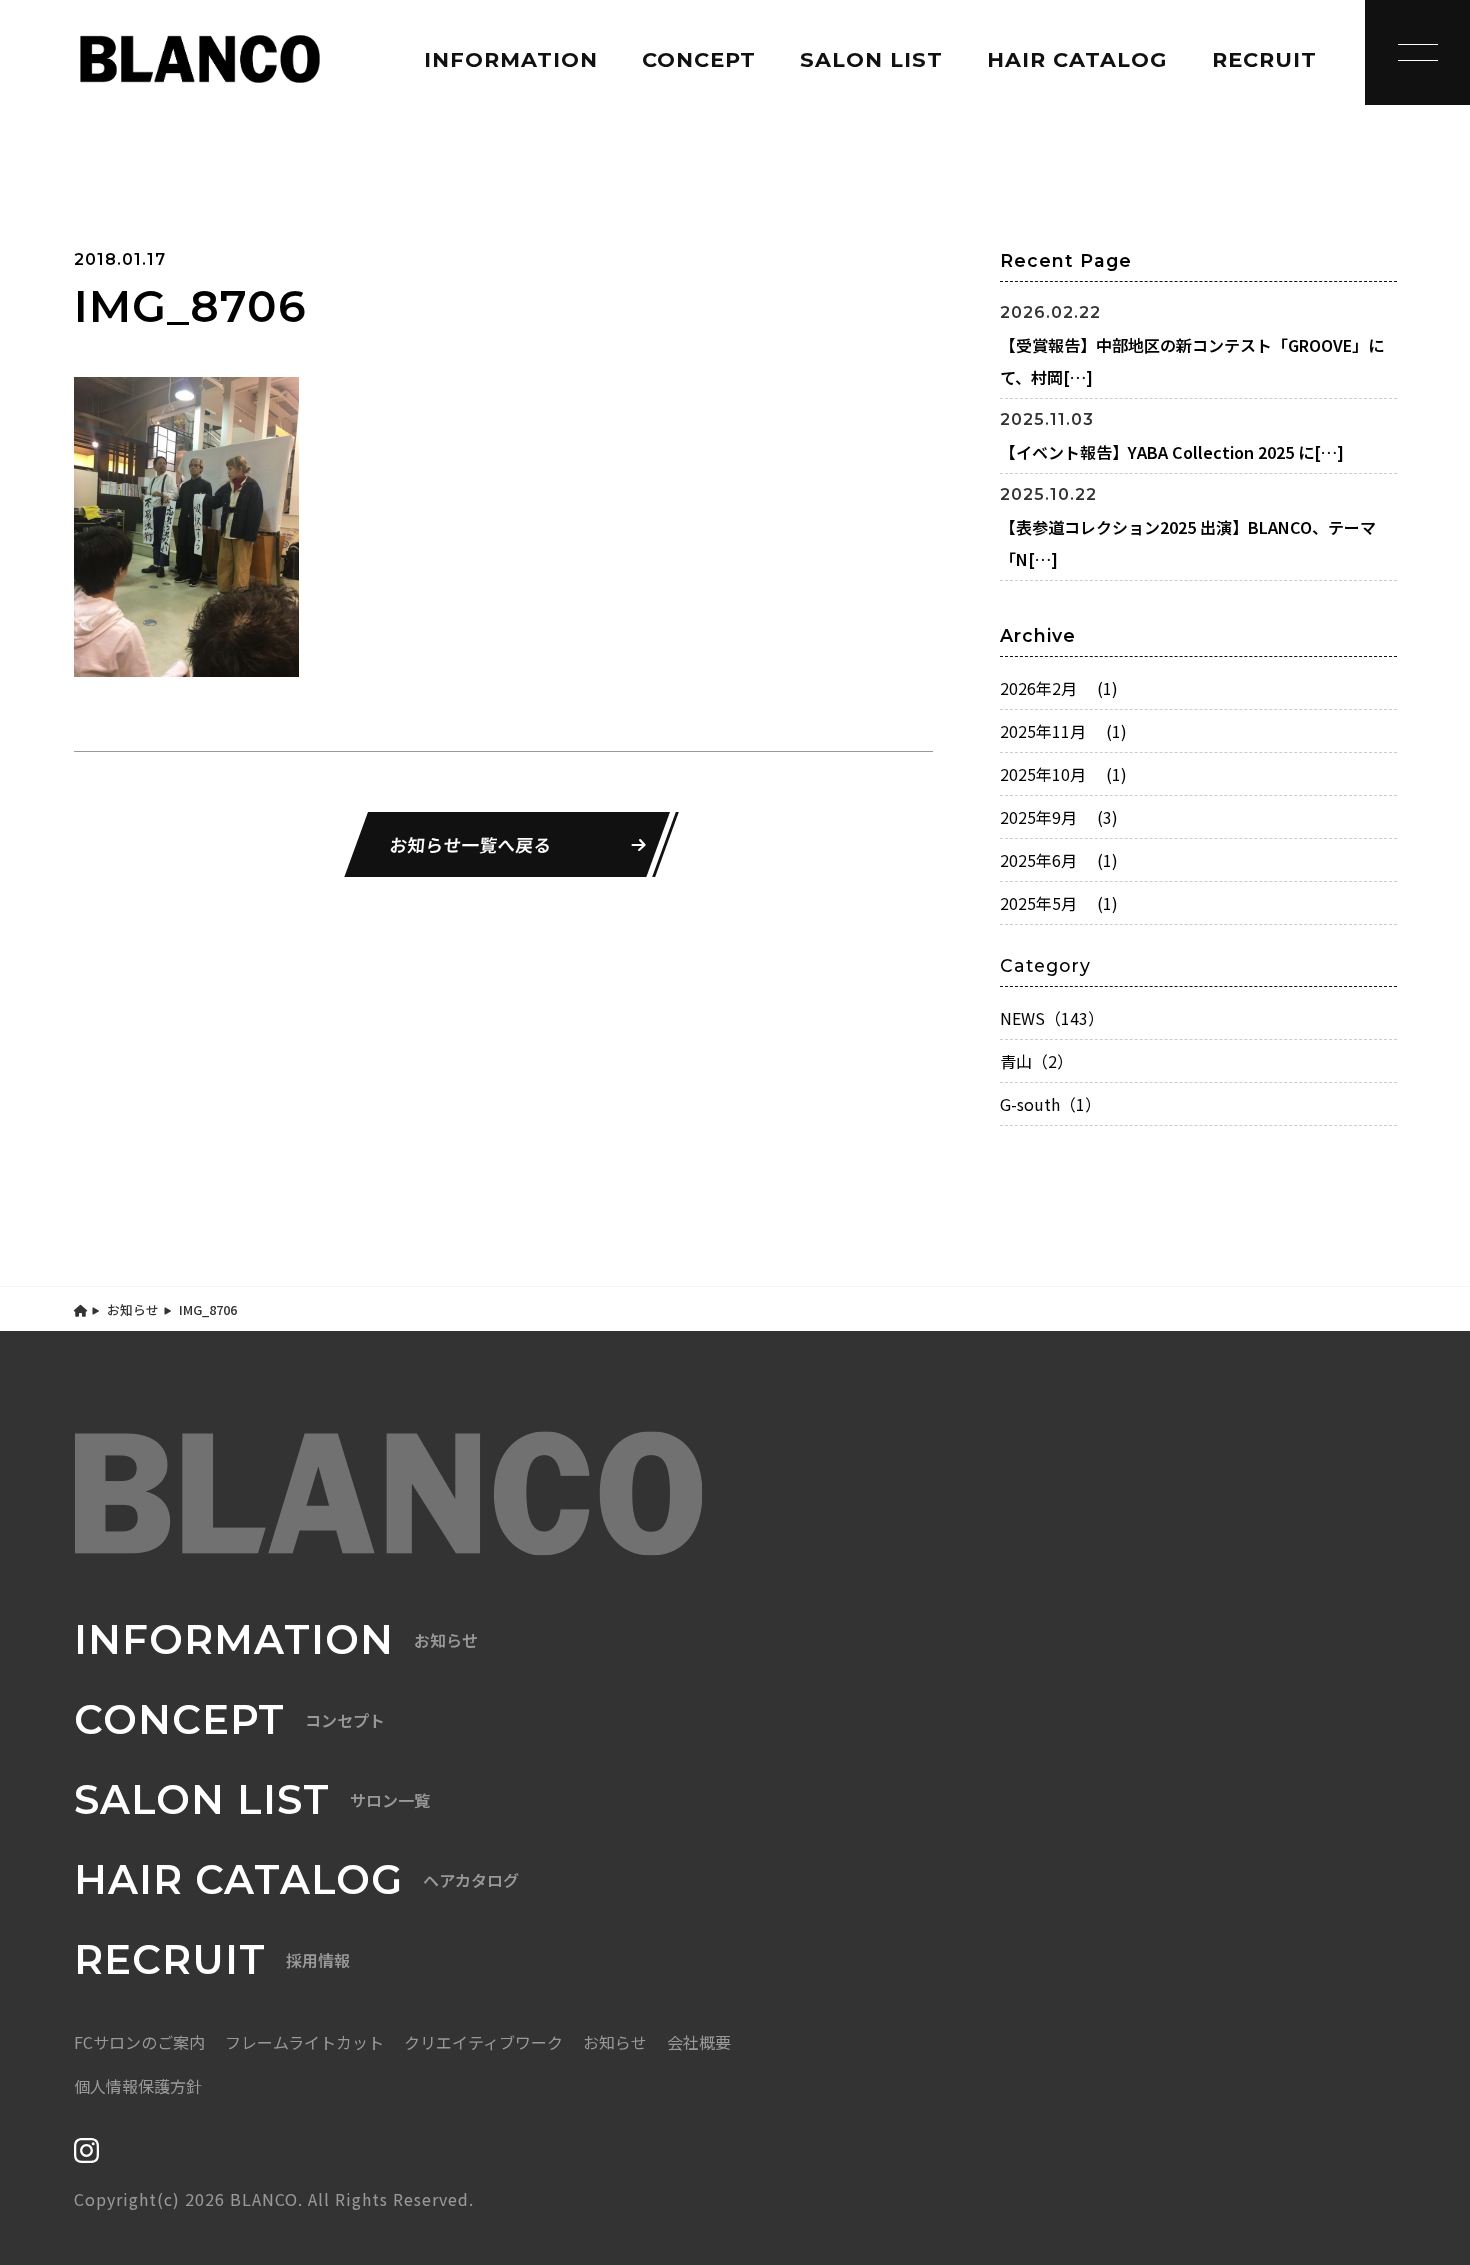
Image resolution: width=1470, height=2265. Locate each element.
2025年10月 (1063, 774)
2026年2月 (1059, 688)
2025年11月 (1063, 731)
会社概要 (699, 2042)
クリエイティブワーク (483, 2042)
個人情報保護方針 (138, 2086)
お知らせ (133, 1309)
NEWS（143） (1052, 1018)
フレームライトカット (304, 2042)
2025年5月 (1059, 903)
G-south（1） (1050, 1104)
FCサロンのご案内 (139, 2042)
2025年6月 (1059, 860)
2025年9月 (1059, 817)
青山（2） (1036, 1061)
